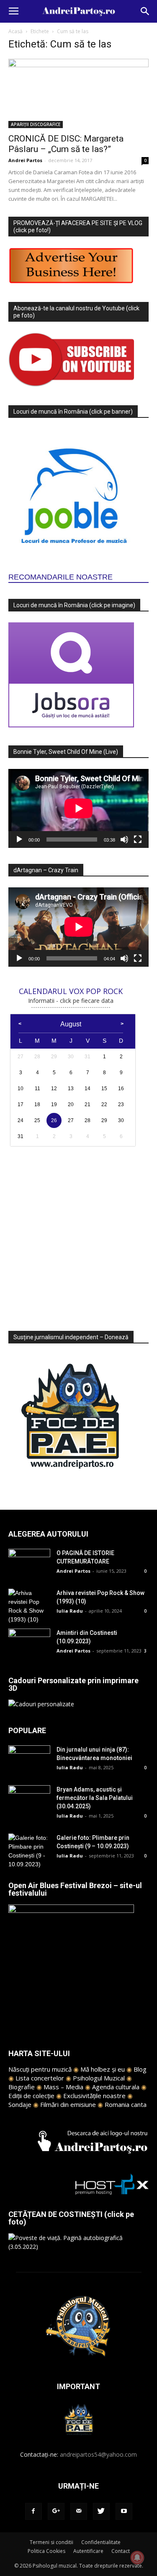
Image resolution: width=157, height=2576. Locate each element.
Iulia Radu (70, 1611)
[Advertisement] (78, 1234)
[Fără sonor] (124, 839)
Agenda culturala (116, 2087)
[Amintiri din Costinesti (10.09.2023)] (29, 1643)
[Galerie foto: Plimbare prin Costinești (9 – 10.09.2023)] (29, 1851)
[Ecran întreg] (138, 839)
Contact (121, 2551)
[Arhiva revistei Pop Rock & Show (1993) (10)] (29, 1606)
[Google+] (56, 2511)
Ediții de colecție (31, 2096)
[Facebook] (33, 2511)
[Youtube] (124, 2511)
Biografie (22, 2087)
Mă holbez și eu (103, 2069)
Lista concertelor (40, 2078)
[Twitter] (101, 2511)
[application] (78, 808)
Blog (140, 2069)
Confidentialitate (101, 2542)
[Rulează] (19, 839)
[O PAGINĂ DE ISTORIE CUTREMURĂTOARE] (29, 1563)
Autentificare (88, 2551)
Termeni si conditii (51, 2542)
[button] (145, 11)
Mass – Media (63, 2087)
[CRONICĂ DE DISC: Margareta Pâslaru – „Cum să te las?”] (78, 93)
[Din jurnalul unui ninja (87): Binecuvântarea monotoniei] (29, 1760)
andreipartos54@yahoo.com (98, 2454)
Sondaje (20, 2104)
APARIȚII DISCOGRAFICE (36, 124)
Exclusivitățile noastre (94, 2096)
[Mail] (79, 2511)
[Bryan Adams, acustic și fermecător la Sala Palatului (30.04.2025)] (29, 1800)
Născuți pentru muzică (40, 2069)
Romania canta (126, 2104)
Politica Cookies (46, 2551)
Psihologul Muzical (99, 2078)
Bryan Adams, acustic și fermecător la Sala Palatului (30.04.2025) (95, 1798)
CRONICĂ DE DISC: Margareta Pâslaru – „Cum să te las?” (66, 144)
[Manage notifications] (137, 2558)
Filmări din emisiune (68, 2104)
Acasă (15, 31)
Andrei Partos (25, 160)
